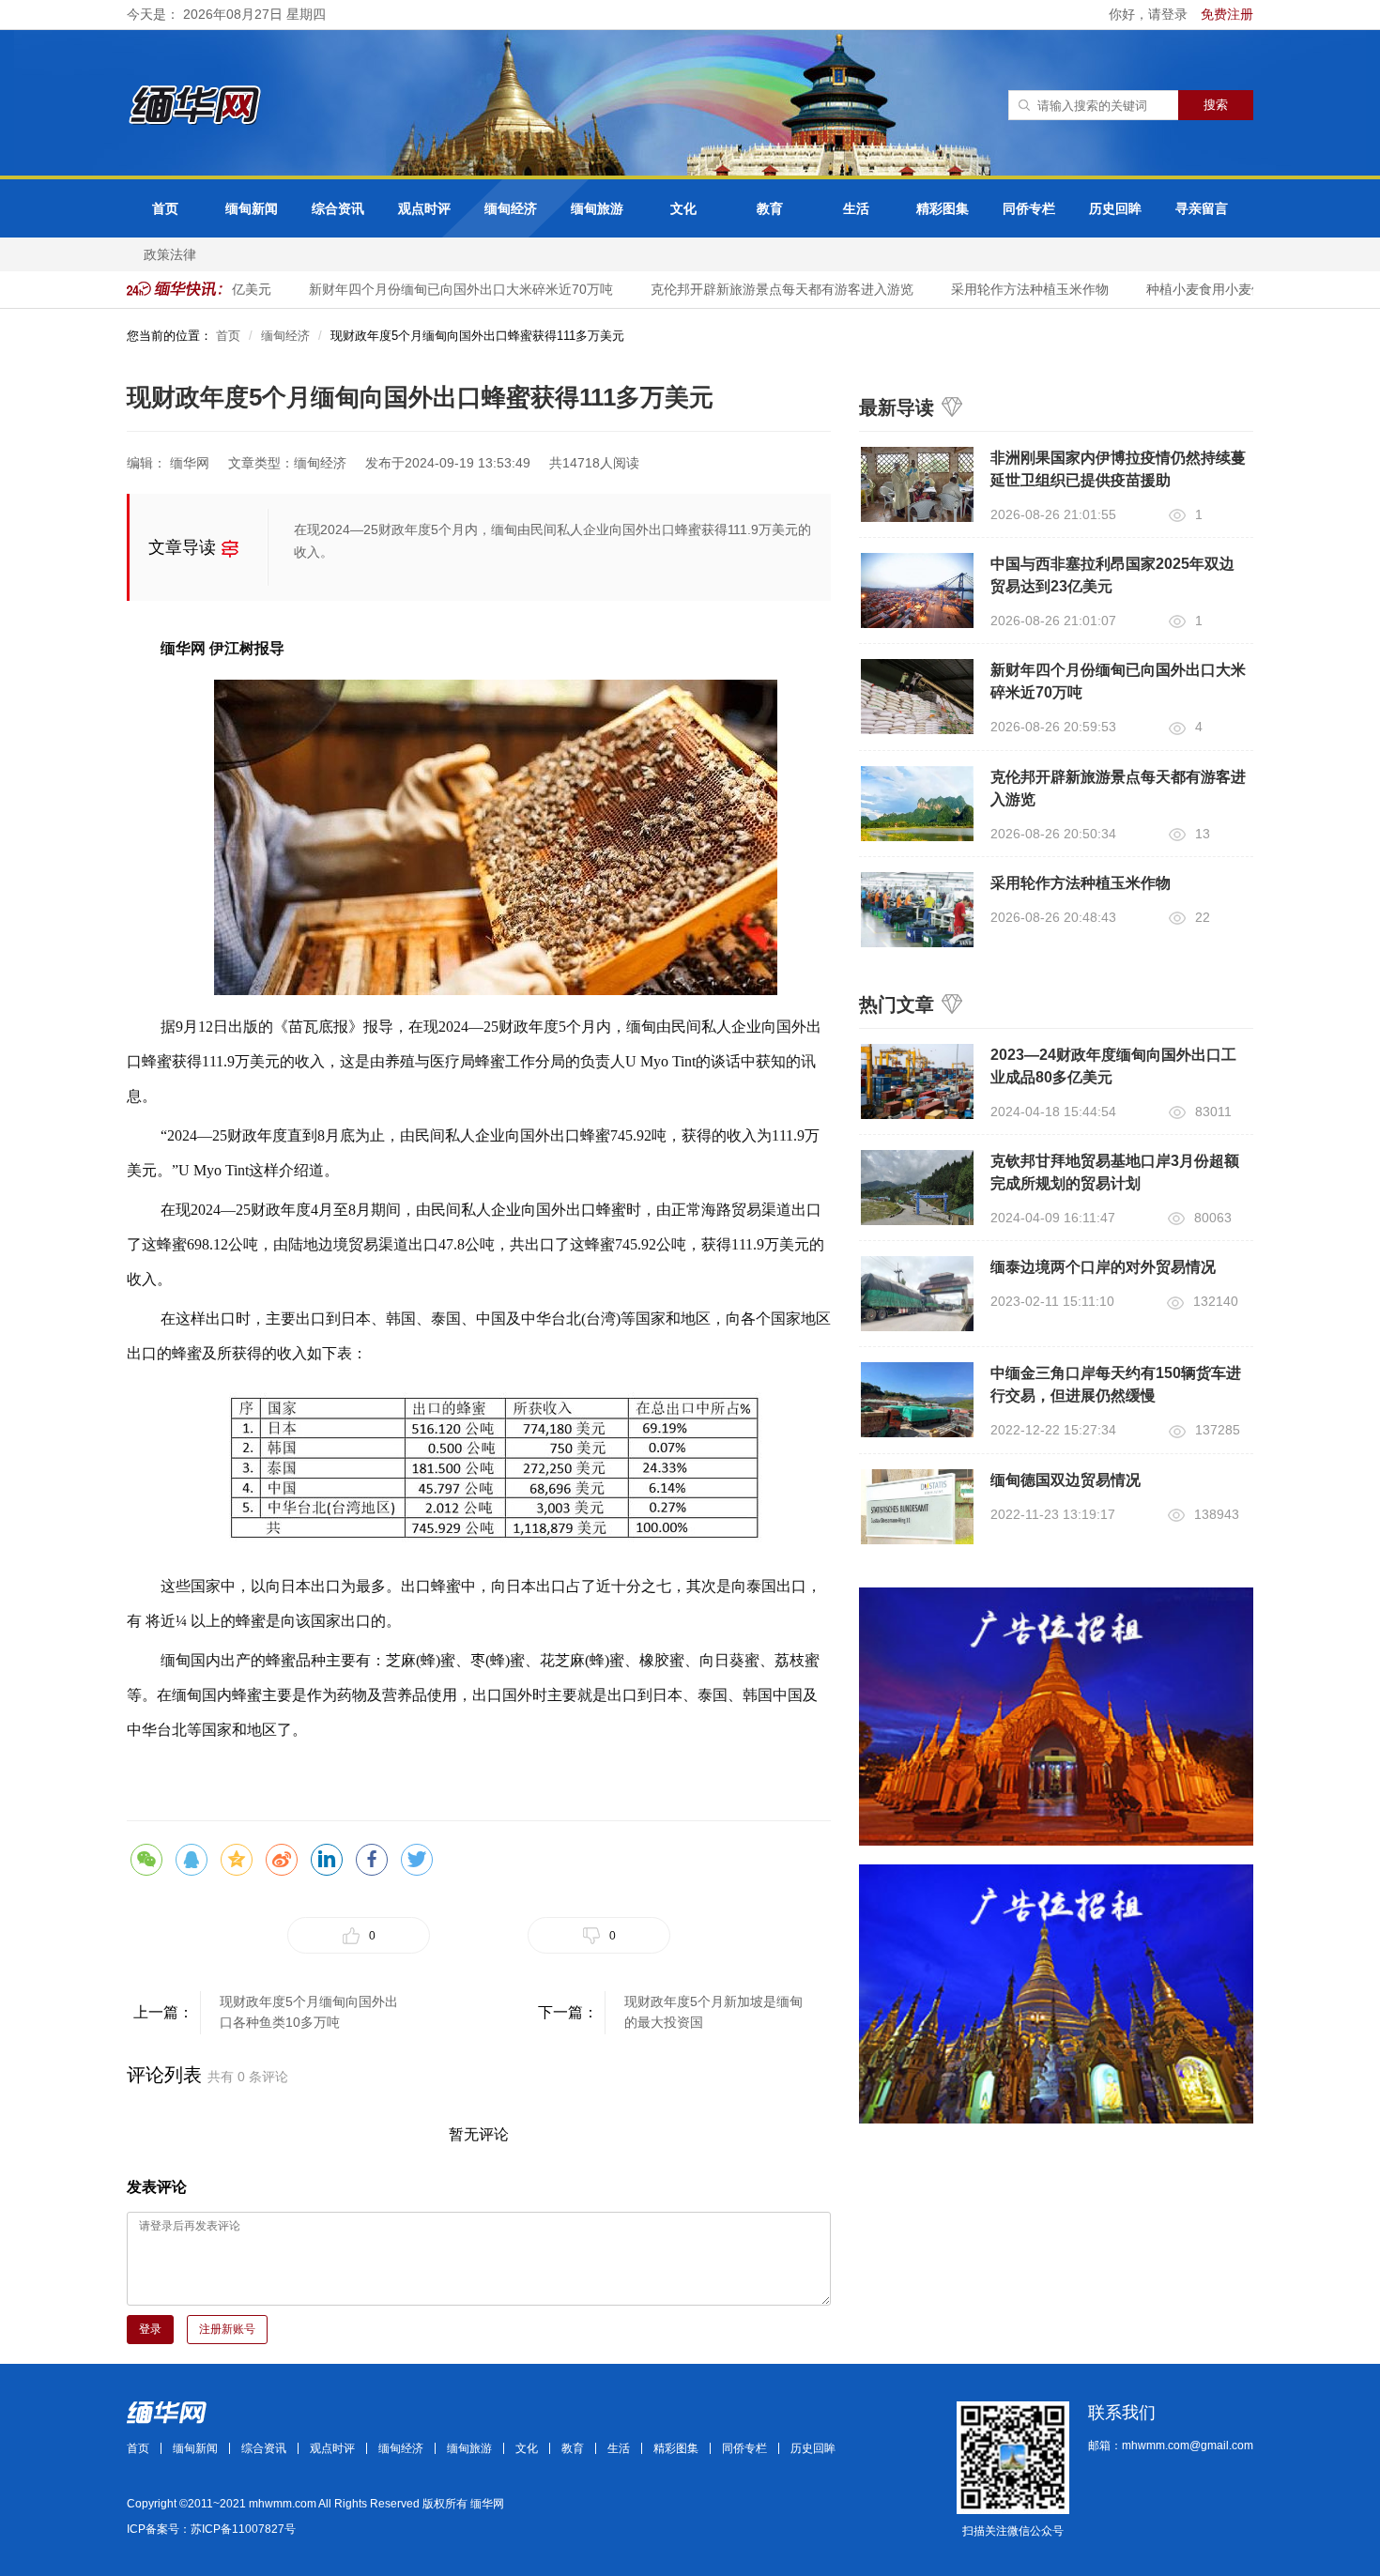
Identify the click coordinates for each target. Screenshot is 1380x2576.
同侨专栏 (1029, 208)
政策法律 (170, 254)
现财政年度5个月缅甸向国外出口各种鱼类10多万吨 (309, 2012)
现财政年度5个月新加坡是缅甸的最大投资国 (713, 2012)
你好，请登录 (1150, 14)
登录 (150, 2329)
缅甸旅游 (597, 208)
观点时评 (424, 208)
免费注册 (1227, 14)
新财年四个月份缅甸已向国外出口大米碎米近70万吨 (441, 289)
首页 (165, 208)
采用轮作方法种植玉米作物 (1010, 289)
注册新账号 (227, 2329)
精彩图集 (943, 208)
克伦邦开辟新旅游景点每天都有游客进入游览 (762, 289)
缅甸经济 (511, 208)
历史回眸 (1115, 208)
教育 (770, 208)
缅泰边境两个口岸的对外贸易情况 (1103, 1267)
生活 (856, 208)
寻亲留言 (1202, 208)
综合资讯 (338, 208)
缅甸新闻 (252, 208)
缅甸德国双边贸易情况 (1066, 1480)
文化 (683, 208)
